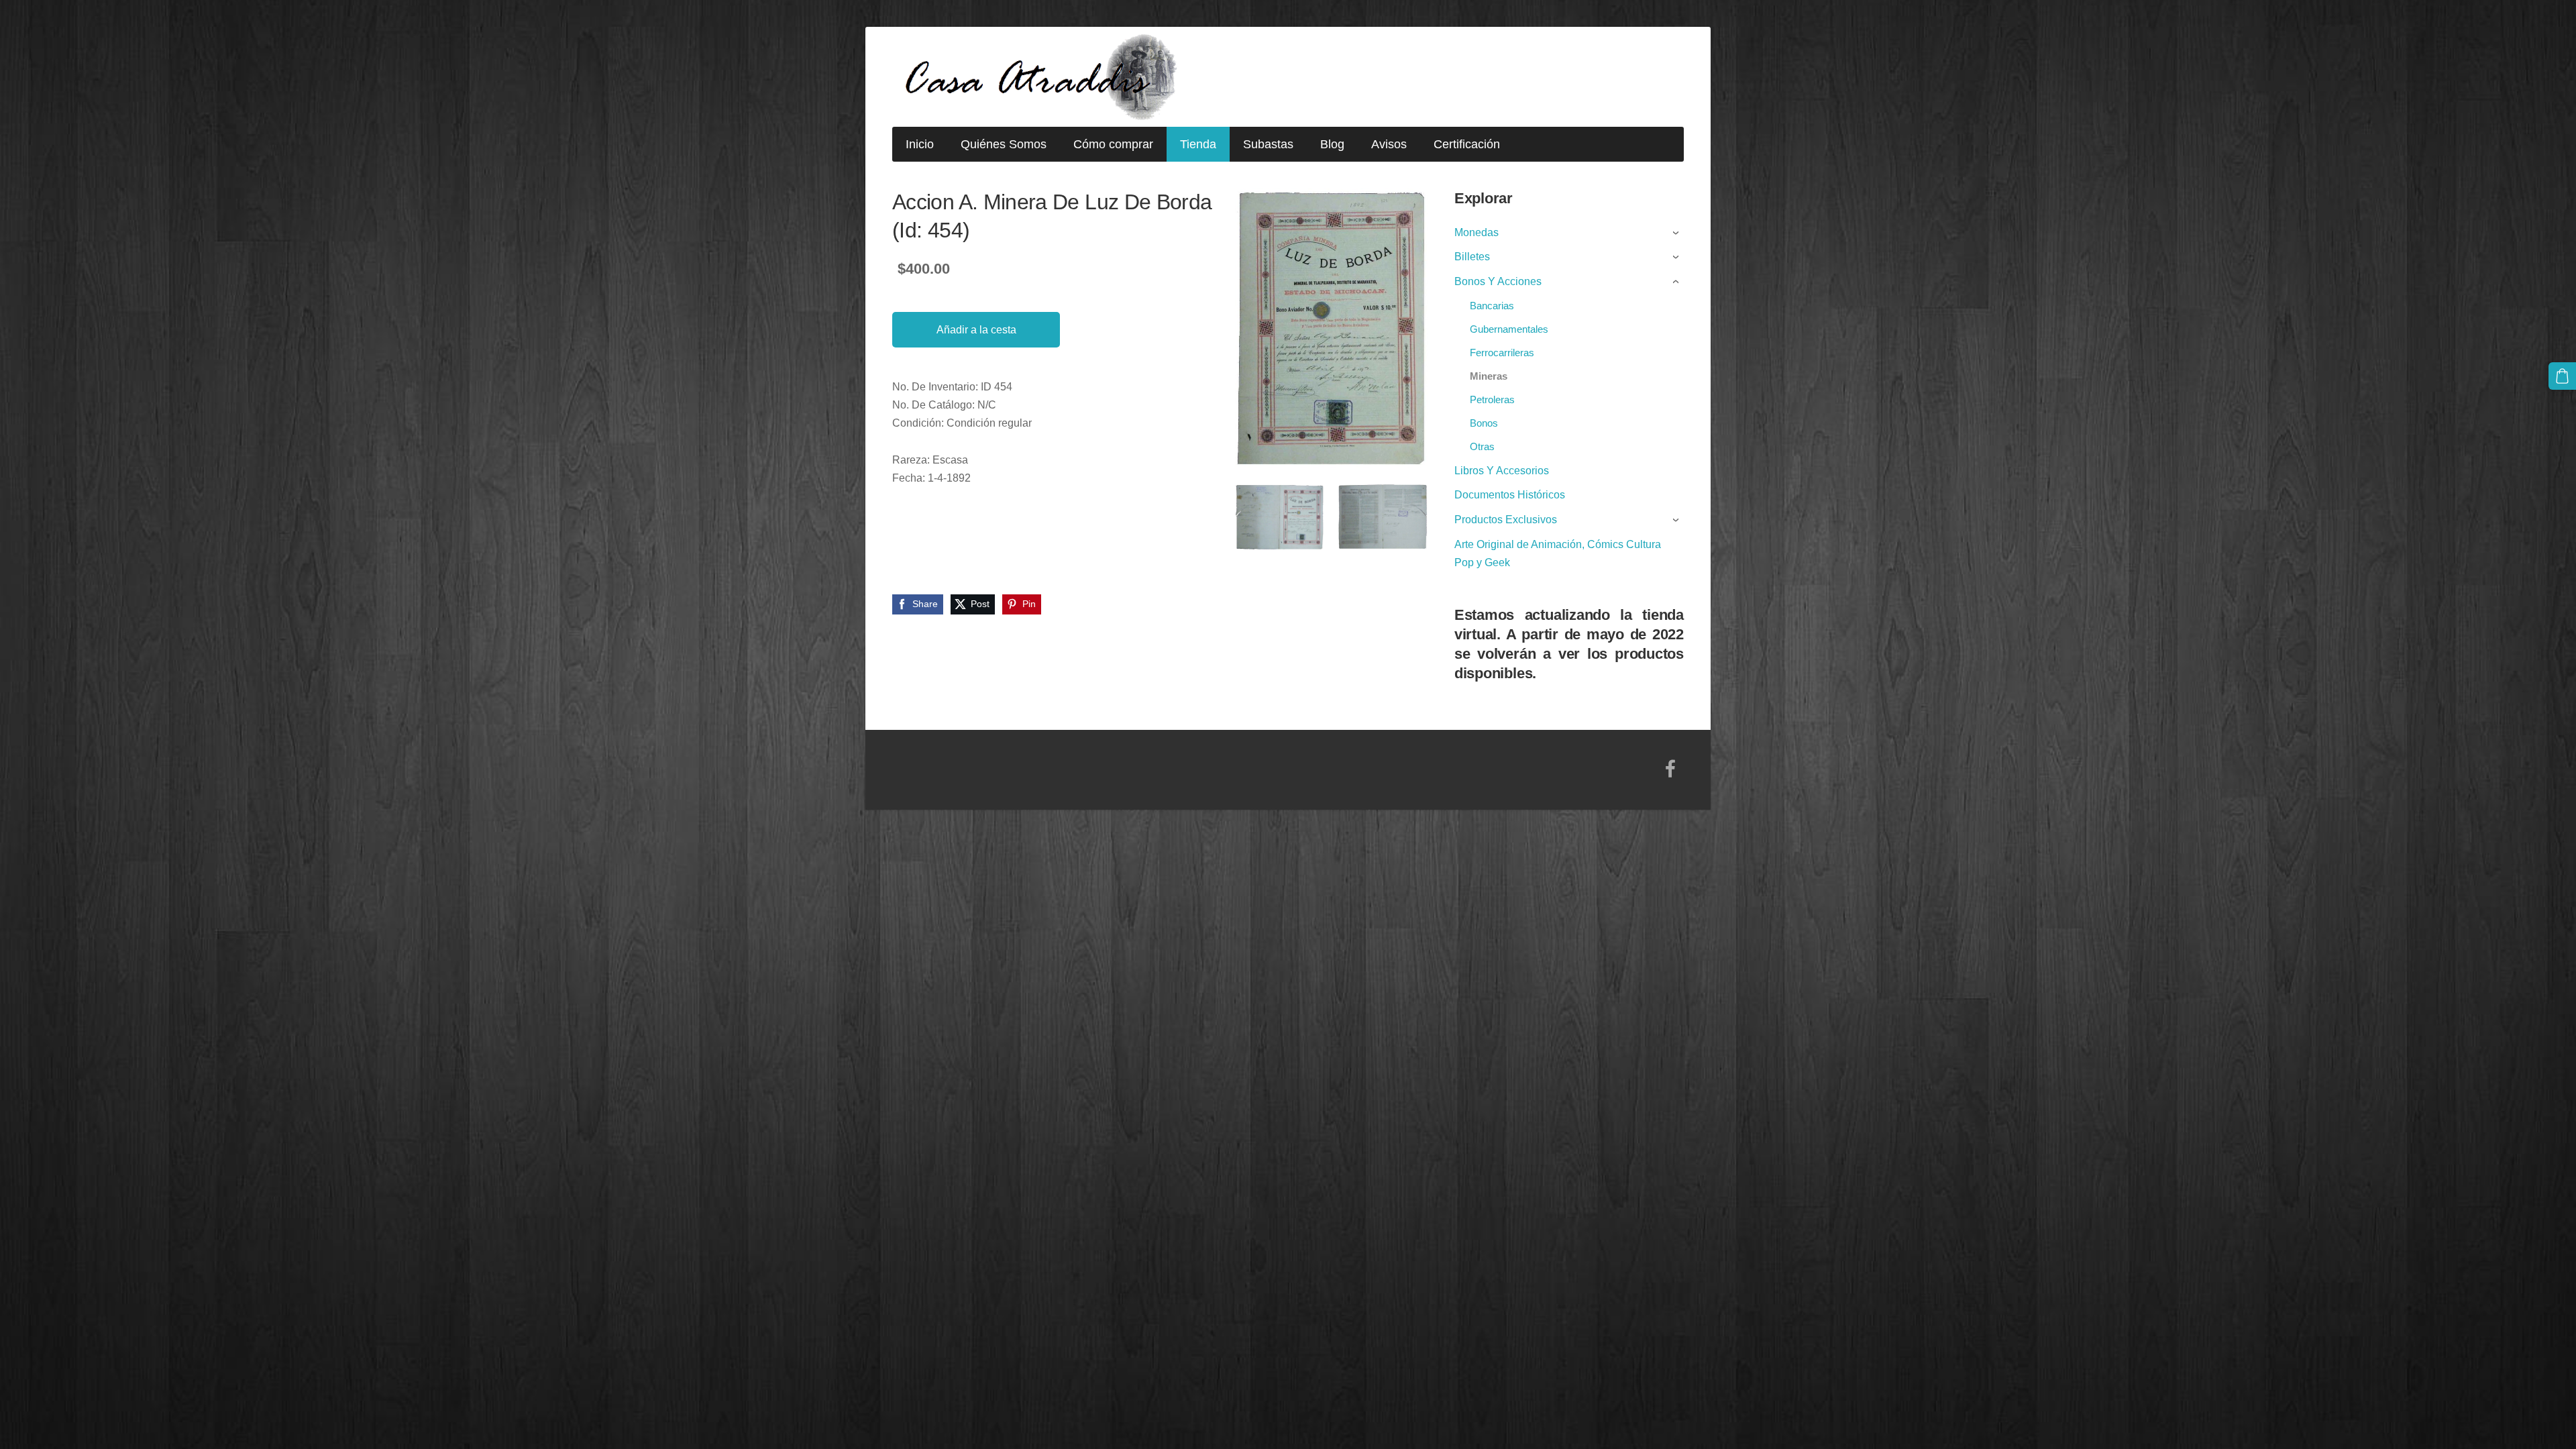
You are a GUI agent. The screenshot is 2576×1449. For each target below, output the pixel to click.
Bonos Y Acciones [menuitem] (1498, 281)
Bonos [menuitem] (1484, 423)
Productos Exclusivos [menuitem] (1506, 520)
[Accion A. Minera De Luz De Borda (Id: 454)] (1280, 517)
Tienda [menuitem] (1198, 144)
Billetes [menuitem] (1472, 257)
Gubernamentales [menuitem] (1509, 329)
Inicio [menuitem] (920, 144)
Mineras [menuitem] (1489, 376)
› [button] (1677, 233)
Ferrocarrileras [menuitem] (1502, 353)
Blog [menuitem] (1332, 144)
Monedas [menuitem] (1477, 232)
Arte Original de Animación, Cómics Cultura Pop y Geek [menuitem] (1558, 553)
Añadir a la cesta (976, 330)
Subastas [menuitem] (1268, 144)
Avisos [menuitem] (1389, 144)
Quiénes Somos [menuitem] (1004, 144)
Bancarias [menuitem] (1492, 306)
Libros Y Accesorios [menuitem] (1502, 471)
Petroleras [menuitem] (1492, 399)
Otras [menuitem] (1482, 446)
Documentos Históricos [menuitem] (1510, 495)
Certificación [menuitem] (1467, 144)
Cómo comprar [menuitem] (1113, 144)
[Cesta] (2562, 376)
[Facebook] (1670, 768)
